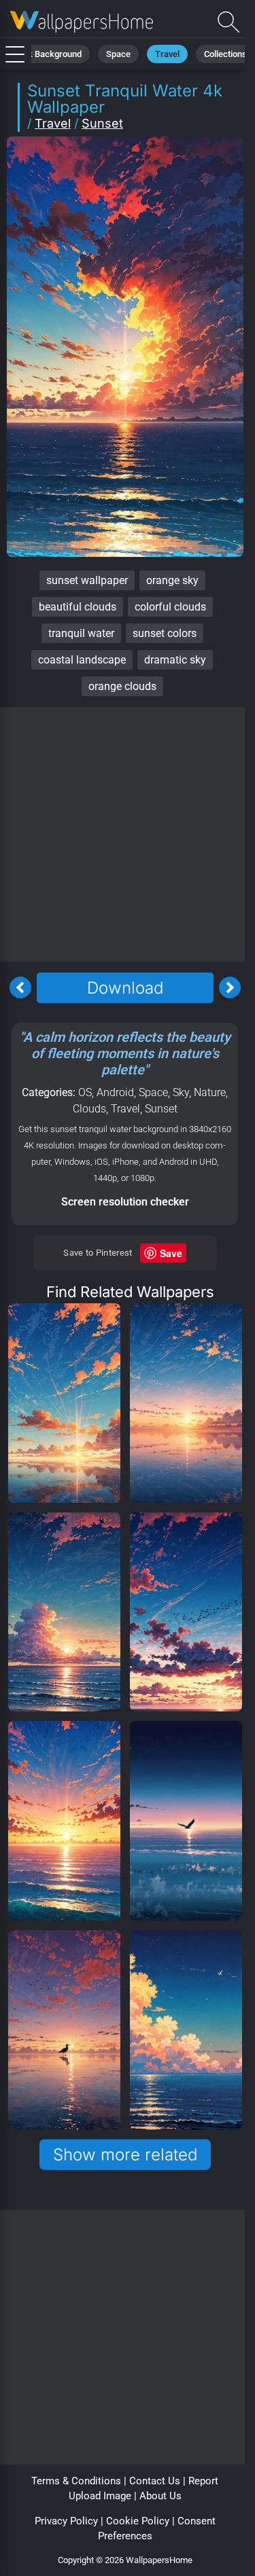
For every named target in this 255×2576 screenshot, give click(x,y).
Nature (210, 1092)
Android (115, 1092)
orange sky (172, 580)
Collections (225, 54)
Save (171, 1253)
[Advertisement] (128, 834)
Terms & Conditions (76, 2481)
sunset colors (165, 633)
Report (203, 2481)
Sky (181, 1092)
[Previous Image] (20, 987)
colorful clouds (170, 607)
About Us (160, 2496)
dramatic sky (175, 660)
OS (85, 1092)
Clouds (89, 1109)
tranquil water (81, 633)
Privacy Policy (66, 2521)
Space (118, 54)
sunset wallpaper (87, 580)
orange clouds (122, 686)
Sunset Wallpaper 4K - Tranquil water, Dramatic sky (82, 22)
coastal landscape (82, 660)
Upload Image (100, 2496)
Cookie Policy (138, 2521)
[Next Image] (230, 987)
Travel (167, 54)
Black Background (46, 54)
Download (125, 988)
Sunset (102, 123)
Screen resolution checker (125, 1202)
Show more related (125, 2155)
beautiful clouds (78, 607)
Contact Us (155, 2481)
